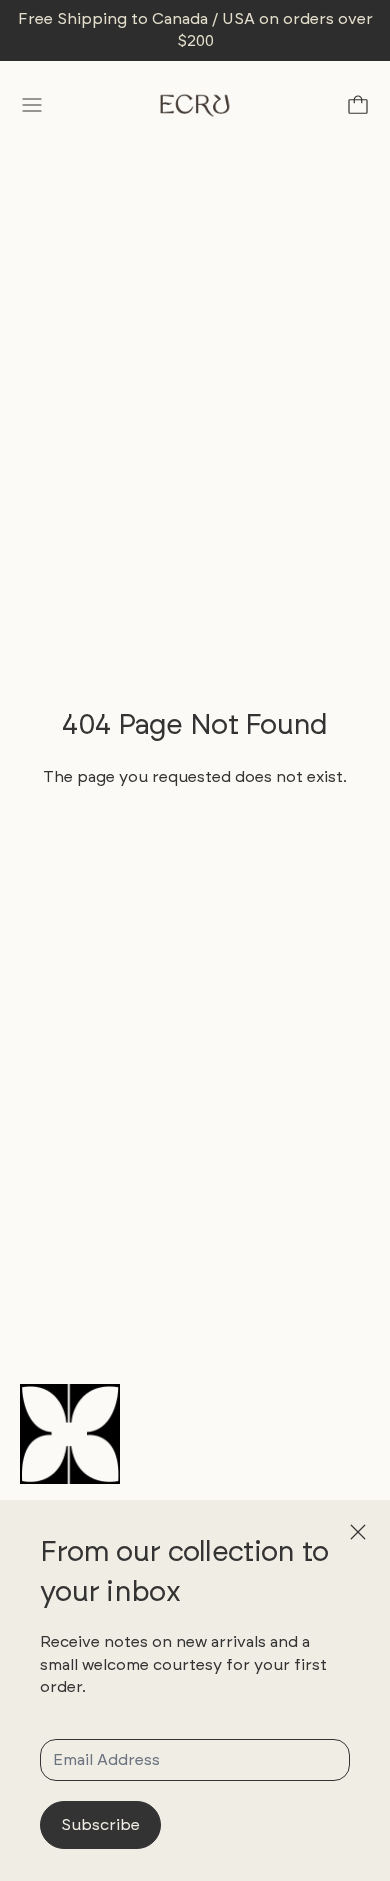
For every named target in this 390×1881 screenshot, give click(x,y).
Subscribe (100, 1824)
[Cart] (358, 105)
